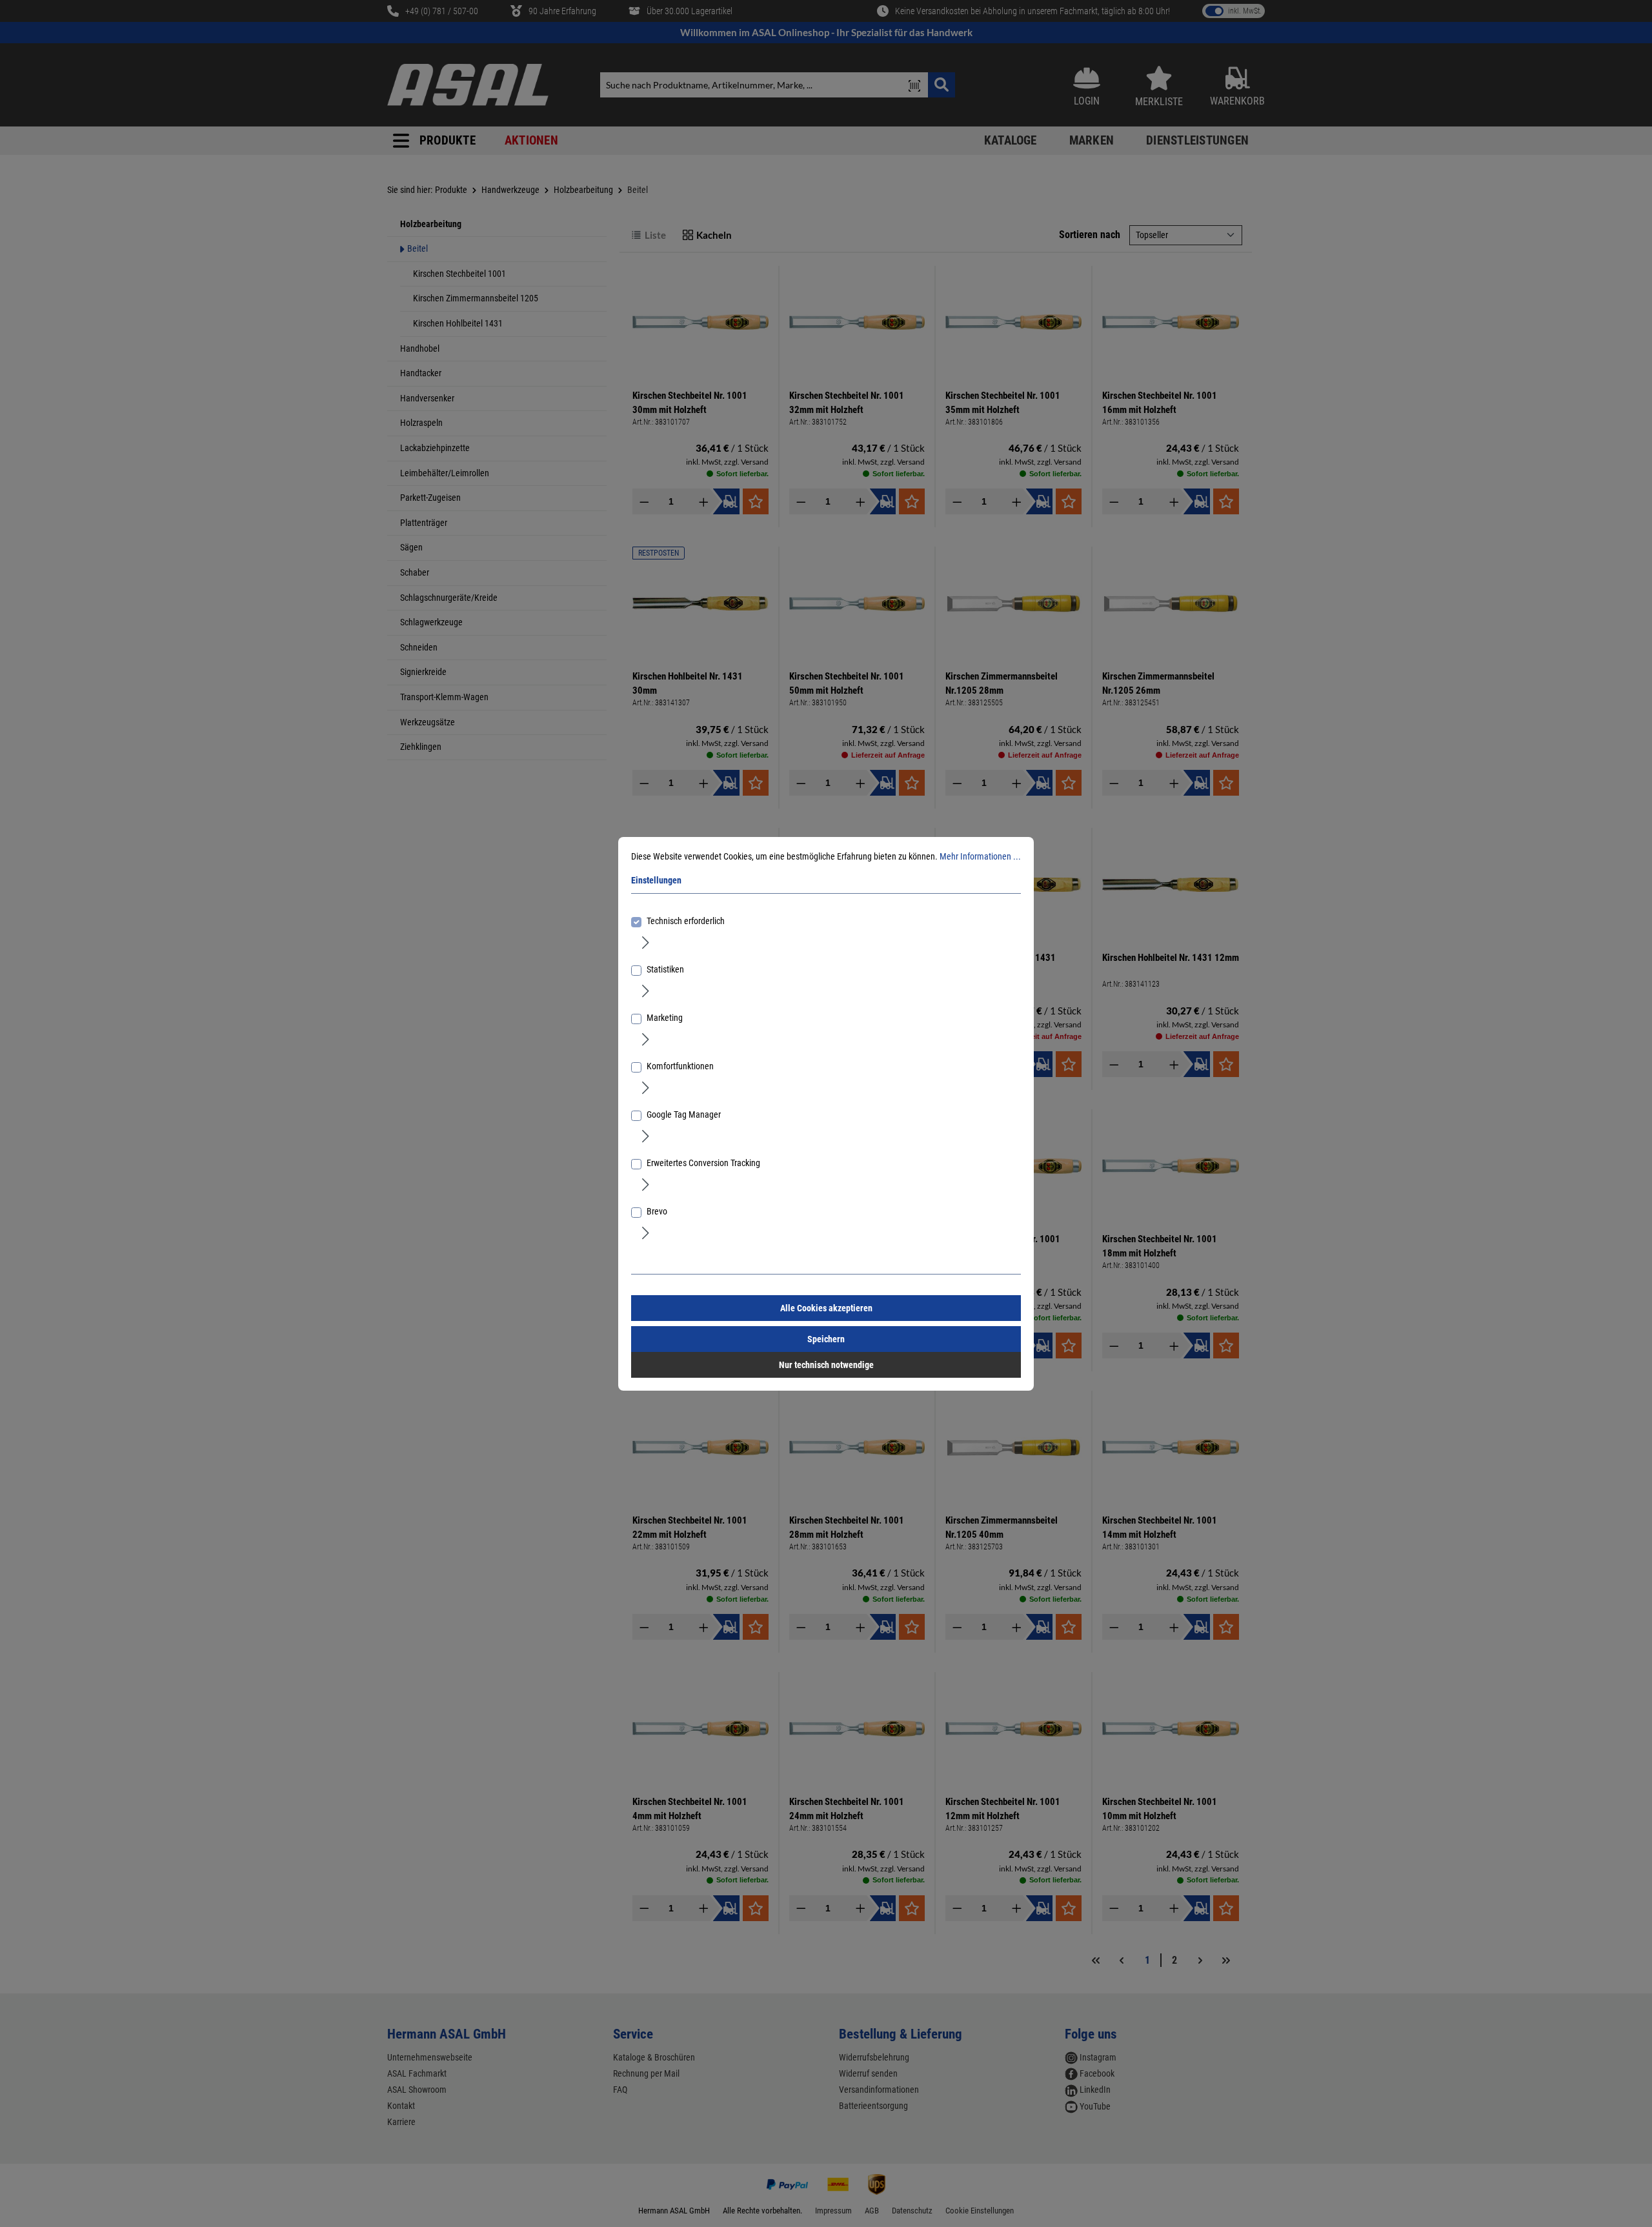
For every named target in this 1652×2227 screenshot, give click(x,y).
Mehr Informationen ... (980, 856)
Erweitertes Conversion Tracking (703, 1163)
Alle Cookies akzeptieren (826, 1308)
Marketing (665, 1018)
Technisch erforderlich (686, 921)
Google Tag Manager (684, 1114)
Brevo (657, 1211)
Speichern (826, 1339)
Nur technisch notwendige (826, 1365)
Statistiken (665, 969)
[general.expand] (646, 942)
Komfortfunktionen (680, 1066)
